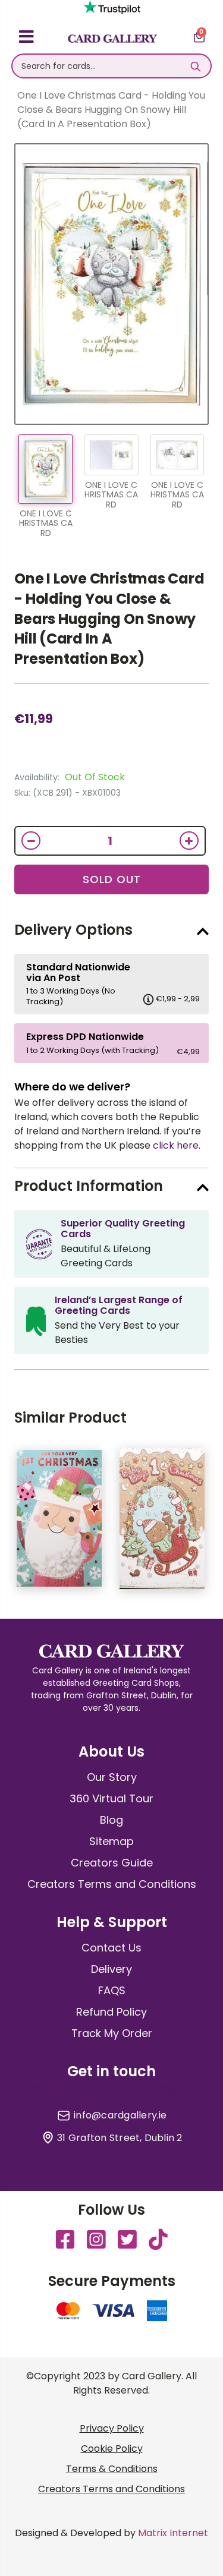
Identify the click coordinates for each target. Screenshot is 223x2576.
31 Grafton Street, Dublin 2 (120, 2138)
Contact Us (111, 1948)
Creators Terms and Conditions (112, 1884)
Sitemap (111, 1841)
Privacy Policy (112, 2428)
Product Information (89, 1186)
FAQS (112, 1990)
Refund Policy (111, 2012)
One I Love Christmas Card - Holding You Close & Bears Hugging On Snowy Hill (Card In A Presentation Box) (109, 618)
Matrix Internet (173, 2533)
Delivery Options (73, 930)
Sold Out (112, 879)
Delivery (111, 1969)
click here (176, 1145)
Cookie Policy (112, 2449)
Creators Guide (112, 1863)
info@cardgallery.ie (120, 2115)
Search (196, 66)
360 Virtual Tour (111, 1798)
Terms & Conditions (112, 2469)
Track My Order (112, 2033)
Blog (111, 1820)
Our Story (112, 1777)
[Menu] (26, 39)
